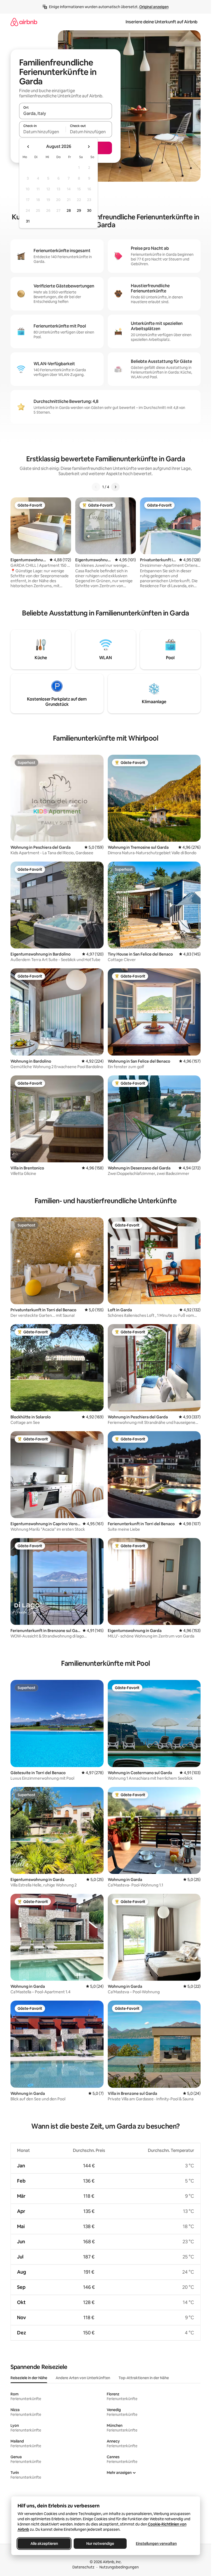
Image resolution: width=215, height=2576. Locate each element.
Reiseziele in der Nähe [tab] (29, 2378)
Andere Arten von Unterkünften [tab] (83, 2378)
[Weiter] (115, 487)
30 (89, 210)
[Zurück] (96, 487)
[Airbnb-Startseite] (24, 22)
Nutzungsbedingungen (119, 2567)
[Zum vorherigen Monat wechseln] (28, 147)
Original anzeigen (154, 7)
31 (28, 221)
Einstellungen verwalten (156, 2544)
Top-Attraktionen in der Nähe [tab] (144, 2378)
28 (69, 210)
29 (79, 210)
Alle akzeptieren (44, 2544)
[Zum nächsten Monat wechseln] (89, 147)
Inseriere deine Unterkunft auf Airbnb (162, 22)
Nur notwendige (100, 2544)
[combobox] (66, 113)
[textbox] (42, 132)
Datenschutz (83, 2567)
